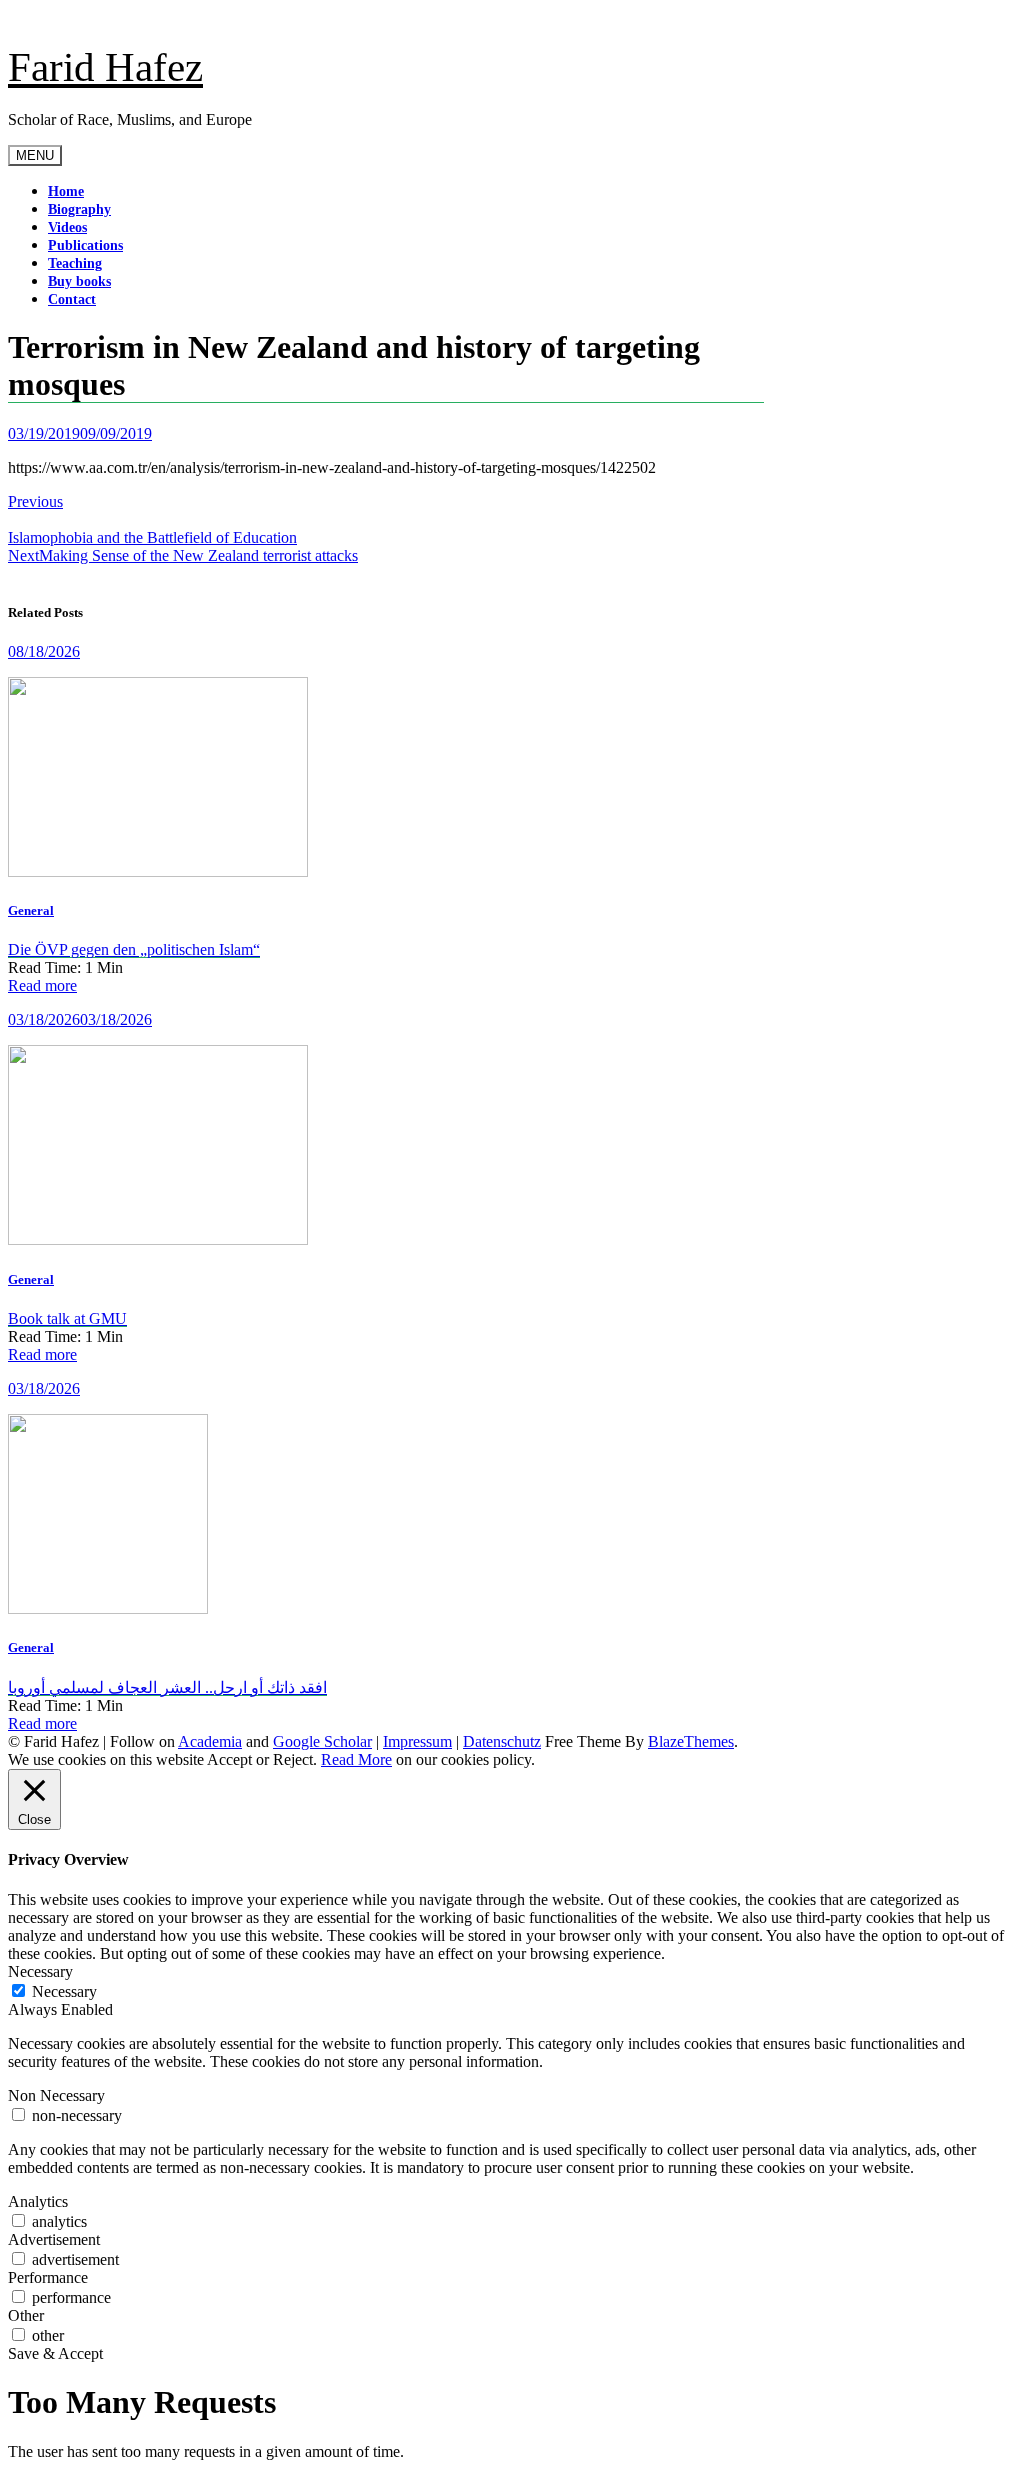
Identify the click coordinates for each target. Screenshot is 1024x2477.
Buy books (79, 281)
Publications (85, 245)
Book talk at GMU (67, 1318)
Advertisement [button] (54, 2239)
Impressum (417, 1741)
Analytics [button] (38, 2201)
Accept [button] (229, 1759)
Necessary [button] (40, 1971)
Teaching (75, 263)
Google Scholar (322, 1741)
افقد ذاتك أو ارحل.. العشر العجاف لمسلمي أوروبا (167, 1687)
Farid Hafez (105, 67)
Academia (210, 1741)
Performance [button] (48, 2277)
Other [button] (26, 2315)
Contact (72, 299)
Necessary (64, 1991)
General (31, 910)
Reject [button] (293, 1759)
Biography (79, 209)
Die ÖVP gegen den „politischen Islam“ (134, 949)
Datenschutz (502, 1741)
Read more (42, 985)
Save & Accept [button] (55, 2353)
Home (66, 191)
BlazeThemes (691, 1741)
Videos (67, 227)
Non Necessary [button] (56, 2095)
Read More (356, 1759)
